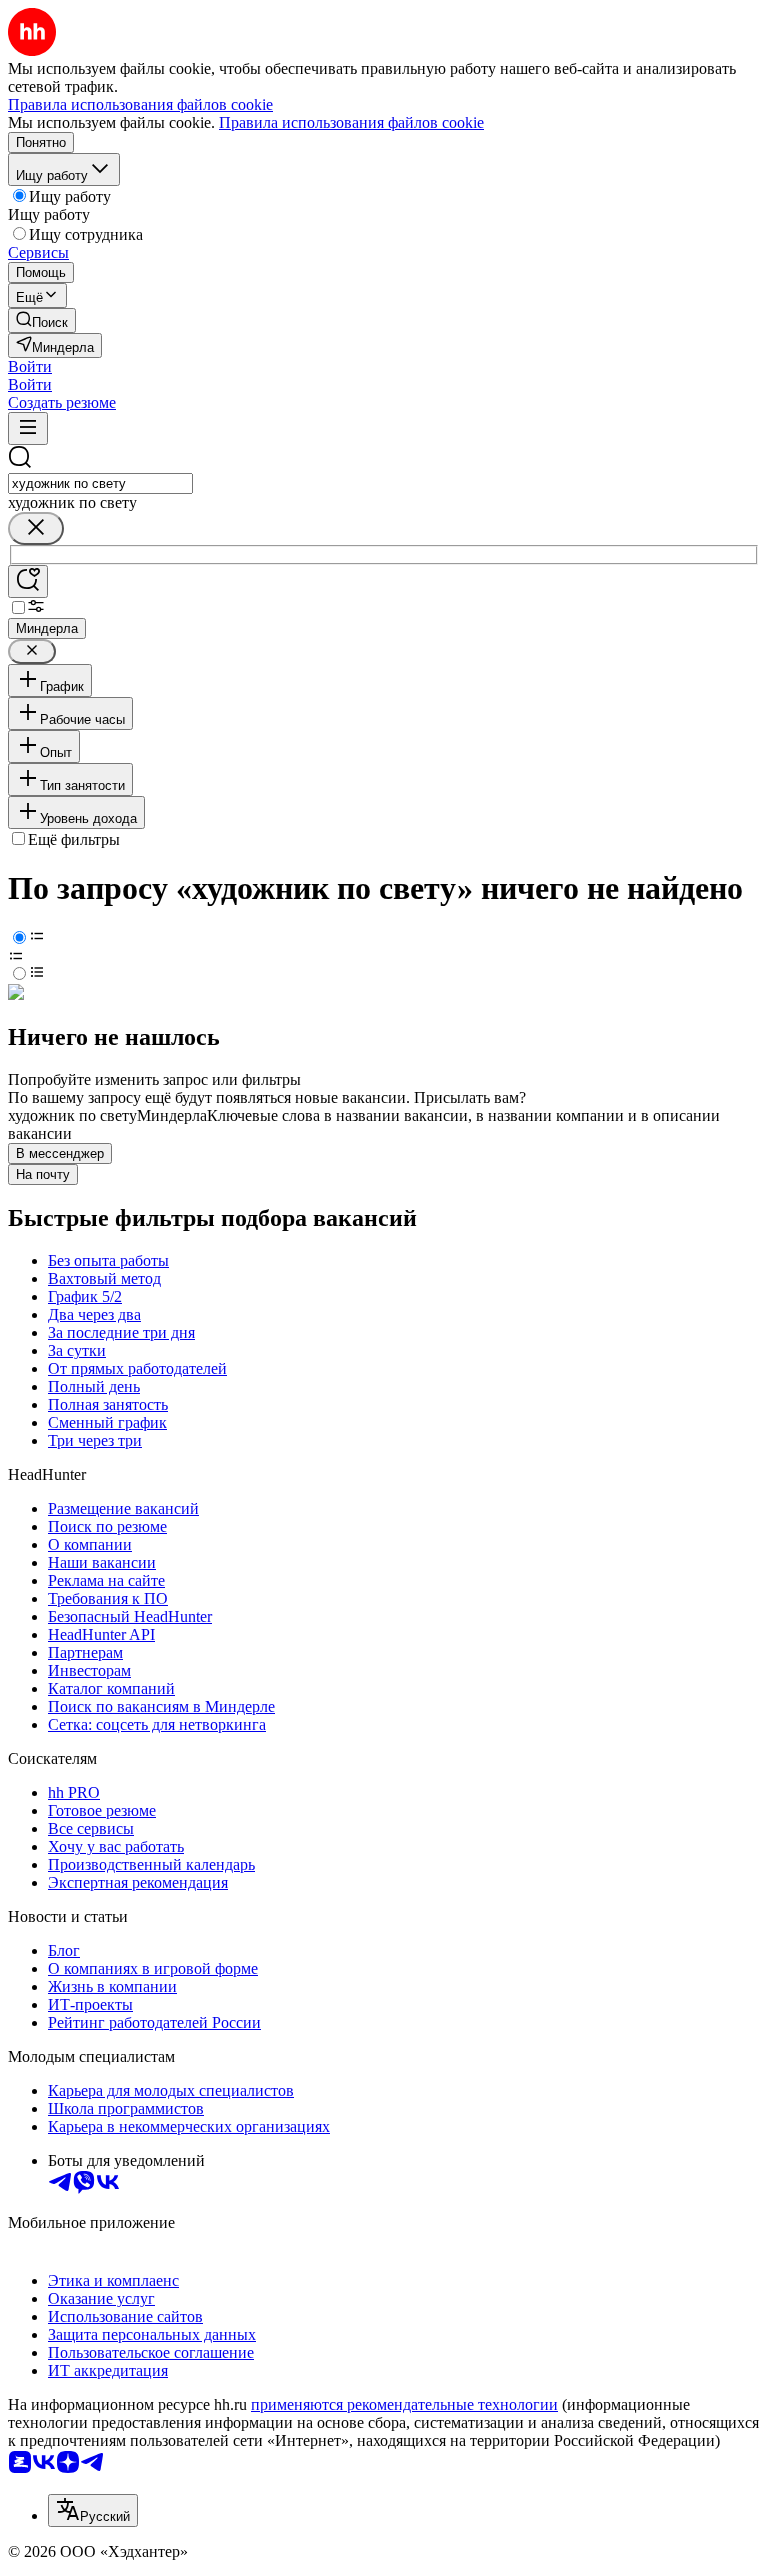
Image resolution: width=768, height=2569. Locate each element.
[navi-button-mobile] (28, 428)
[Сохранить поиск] (28, 581)
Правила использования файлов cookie (351, 122)
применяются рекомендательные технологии (404, 2404)
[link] (42, 320)
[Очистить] (36, 528)
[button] (30, 366)
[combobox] (100, 483)
